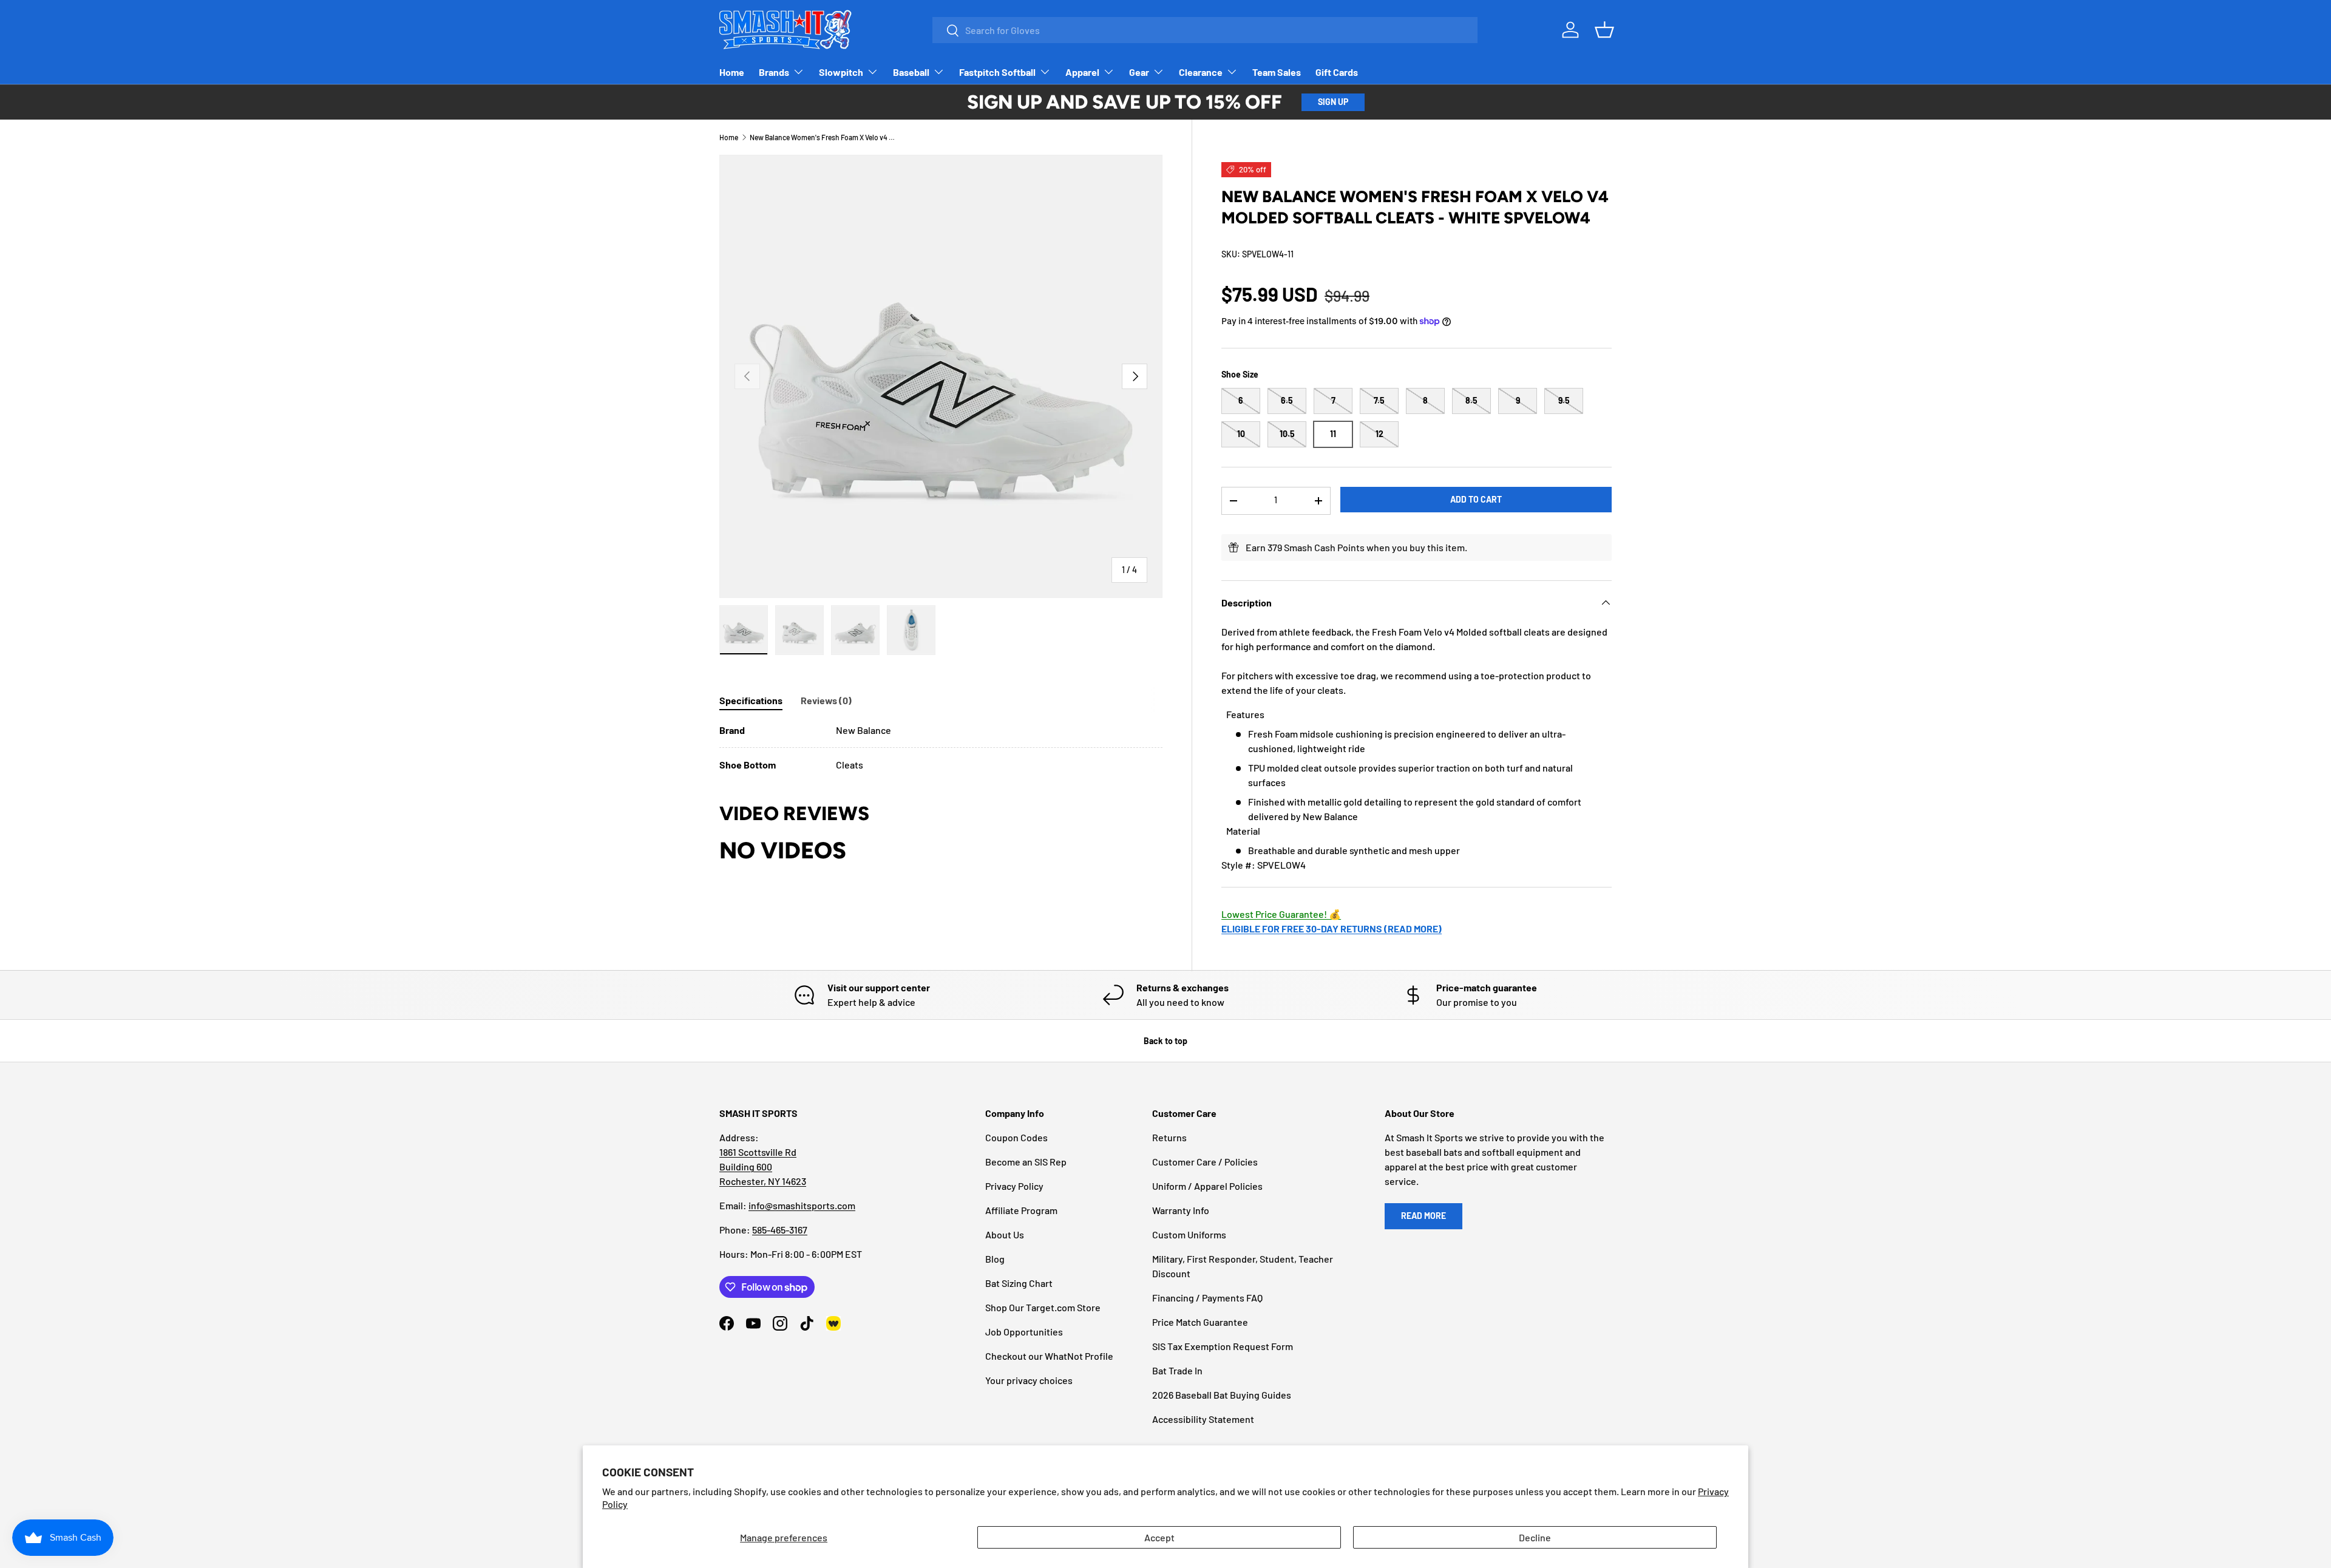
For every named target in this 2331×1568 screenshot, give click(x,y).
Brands (774, 72)
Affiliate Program (1021, 1210)
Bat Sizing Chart (1019, 1283)
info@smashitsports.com (802, 1205)
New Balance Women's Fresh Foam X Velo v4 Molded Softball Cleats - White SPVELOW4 (823, 137)
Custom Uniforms (1189, 1234)
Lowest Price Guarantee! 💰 (1281, 914)
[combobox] (1205, 30)
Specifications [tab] (751, 700)
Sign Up (1333, 102)
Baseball (911, 72)
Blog (995, 1259)
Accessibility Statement (1203, 1419)
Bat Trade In (1177, 1370)
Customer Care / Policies (1205, 1162)
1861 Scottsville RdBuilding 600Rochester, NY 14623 (763, 1166)
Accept (1159, 1537)
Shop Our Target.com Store (1043, 1307)
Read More (1423, 1216)
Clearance (1201, 72)
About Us (1005, 1234)
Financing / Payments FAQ (1207, 1298)
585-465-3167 (780, 1230)
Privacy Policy (1014, 1186)
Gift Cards (1337, 72)
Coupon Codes (1016, 1137)
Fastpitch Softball (997, 72)
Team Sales (1277, 72)
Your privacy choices (1029, 1380)
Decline (1535, 1537)
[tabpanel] (941, 748)
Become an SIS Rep (1026, 1162)
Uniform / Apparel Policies (1207, 1186)
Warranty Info (1181, 1210)
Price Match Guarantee (1200, 1322)
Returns (1169, 1137)
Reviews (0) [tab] (826, 700)
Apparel (1082, 72)
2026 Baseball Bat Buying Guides (1222, 1395)
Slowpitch (841, 72)
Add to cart (1476, 499)
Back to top (1165, 1041)
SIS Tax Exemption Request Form (1223, 1346)
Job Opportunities (1024, 1332)
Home (732, 72)
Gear (1139, 72)
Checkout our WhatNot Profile (1049, 1356)
